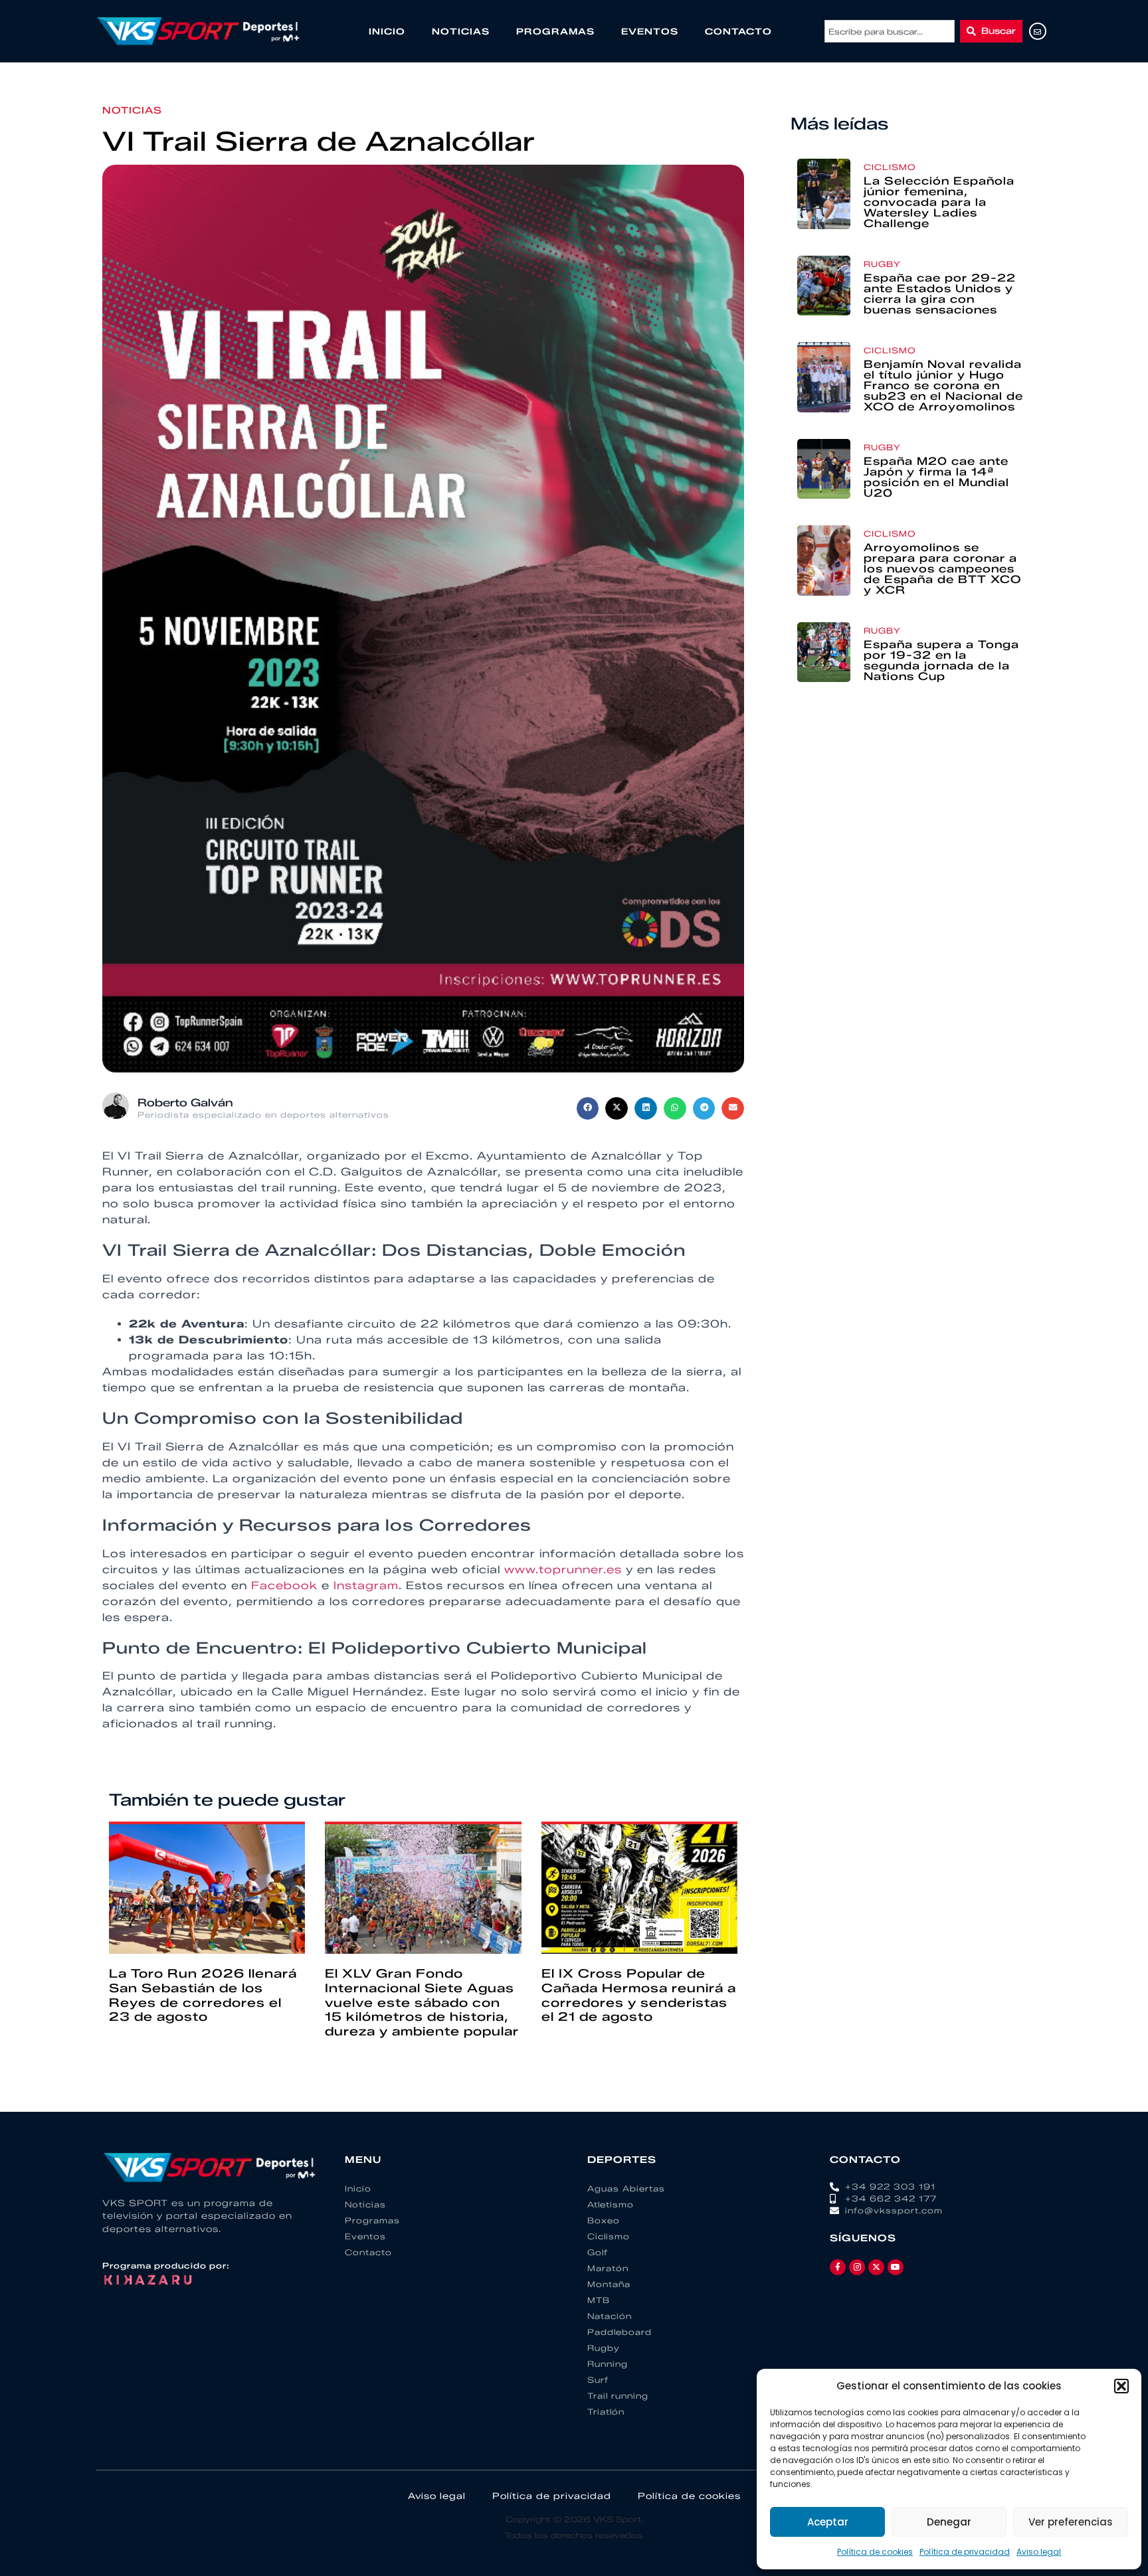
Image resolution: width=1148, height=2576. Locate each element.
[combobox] (890, 31)
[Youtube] (896, 2267)
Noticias (461, 31)
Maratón (608, 2268)
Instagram (366, 1586)
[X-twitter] (876, 2267)
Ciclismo (890, 167)
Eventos (650, 31)
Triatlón (606, 2412)
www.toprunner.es (563, 1570)
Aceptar (828, 2522)
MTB (599, 2300)
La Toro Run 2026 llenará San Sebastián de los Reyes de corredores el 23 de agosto (203, 1995)
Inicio (387, 31)
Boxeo (604, 2220)
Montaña (609, 2284)
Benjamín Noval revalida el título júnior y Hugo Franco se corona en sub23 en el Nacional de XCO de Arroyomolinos (943, 386)
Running (608, 2364)
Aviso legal (1039, 2552)
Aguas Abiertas (626, 2189)
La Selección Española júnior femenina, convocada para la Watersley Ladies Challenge (939, 202)
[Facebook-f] (838, 2267)
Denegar (949, 2522)
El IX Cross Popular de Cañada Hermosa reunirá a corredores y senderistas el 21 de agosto (639, 1995)
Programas (555, 31)
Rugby (882, 264)
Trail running (618, 2396)
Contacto (738, 31)
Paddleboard (620, 2332)
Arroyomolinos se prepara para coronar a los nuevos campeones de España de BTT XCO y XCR (942, 569)
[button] (1121, 2386)
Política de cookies (875, 2552)
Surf (598, 2380)
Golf (598, 2252)
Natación (610, 2316)
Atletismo (611, 2204)
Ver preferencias (1071, 2522)
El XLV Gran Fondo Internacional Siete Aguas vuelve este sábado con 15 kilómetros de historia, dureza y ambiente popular (422, 2002)
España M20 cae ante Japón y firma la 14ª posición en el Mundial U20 (936, 477)
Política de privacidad (965, 2552)
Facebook (284, 1586)
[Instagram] (857, 2267)
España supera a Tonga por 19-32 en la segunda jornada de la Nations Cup (941, 660)
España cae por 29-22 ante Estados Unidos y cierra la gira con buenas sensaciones (940, 294)
